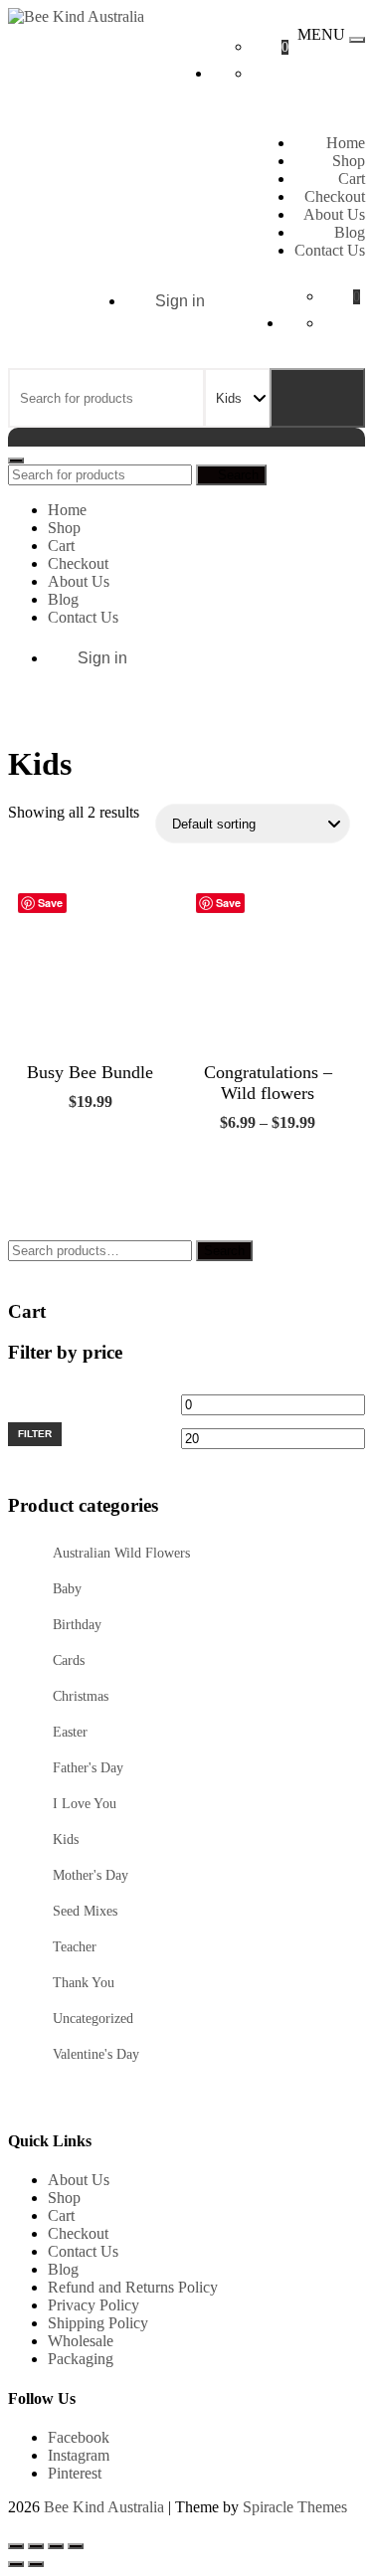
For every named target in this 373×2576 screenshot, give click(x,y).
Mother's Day (91, 1875)
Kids (66, 1840)
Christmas (81, 1696)
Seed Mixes (85, 1911)
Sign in (180, 301)
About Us (334, 214)
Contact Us (330, 250)
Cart (352, 179)
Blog (350, 232)
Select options (236, 1180)
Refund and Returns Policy (133, 2287)
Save (50, 903)
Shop (349, 161)
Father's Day (88, 1768)
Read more (59, 1159)
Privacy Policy (93, 2305)
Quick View (125, 1147)
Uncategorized (93, 2019)
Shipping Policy (98, 2323)
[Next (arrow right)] (36, 2564)
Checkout (335, 196)
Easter (70, 1732)
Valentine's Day (96, 2054)
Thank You (84, 1983)
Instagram (79, 2455)
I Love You (85, 1804)
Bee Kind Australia (104, 2507)
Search (317, 398)
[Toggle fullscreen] (36, 2546)
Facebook (79, 2437)
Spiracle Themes (295, 2507)
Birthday (77, 1625)
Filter (35, 1434)
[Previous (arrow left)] (16, 2564)
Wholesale (81, 2341)
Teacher (75, 1947)
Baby (67, 1589)
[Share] (56, 2546)
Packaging (81, 2359)
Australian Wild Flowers (121, 1553)
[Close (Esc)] (76, 2546)
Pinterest (75, 2473)
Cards (69, 1660)
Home (346, 143)
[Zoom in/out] (16, 2546)
